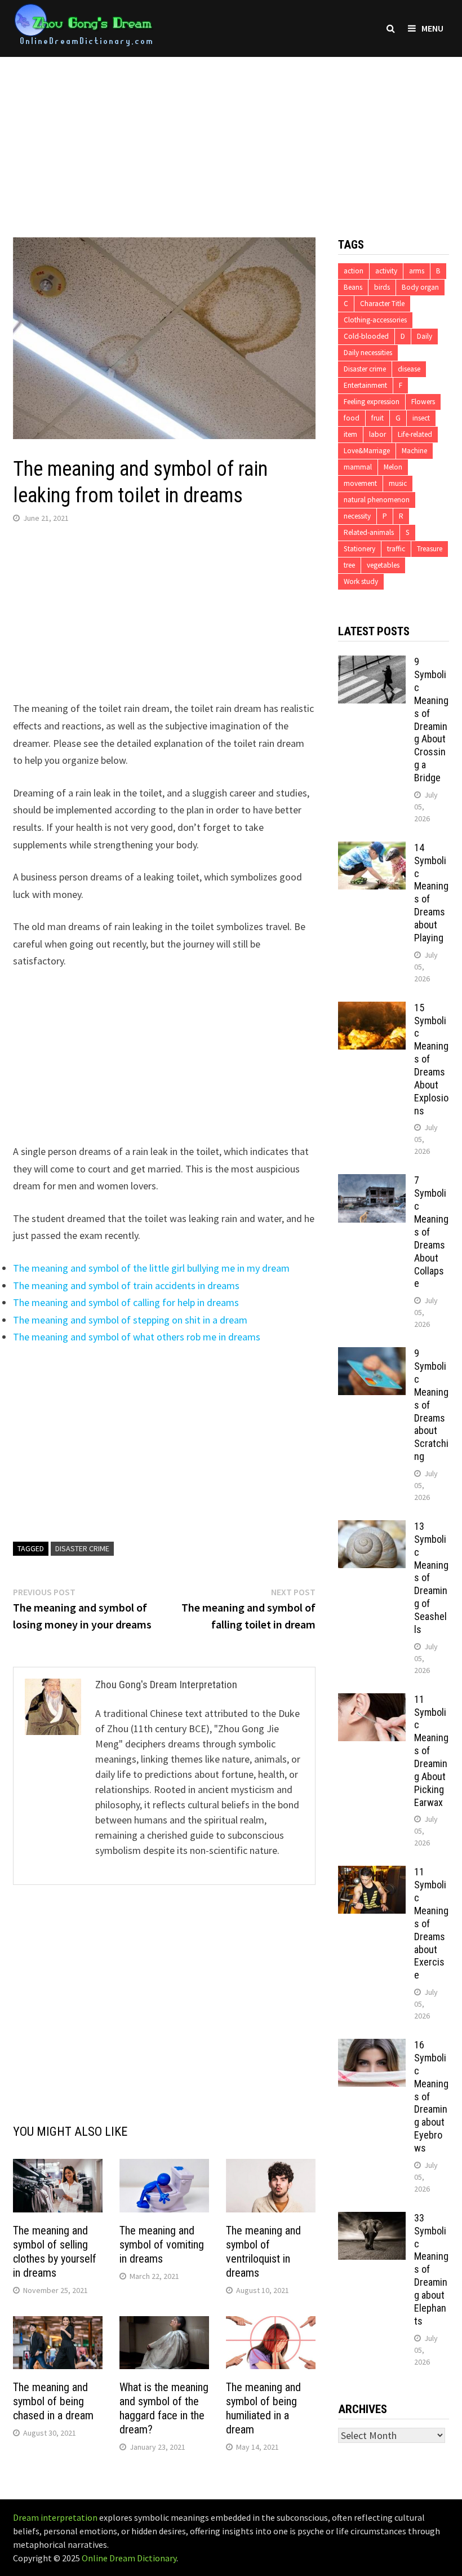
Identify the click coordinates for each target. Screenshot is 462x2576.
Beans (353, 287)
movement (360, 483)
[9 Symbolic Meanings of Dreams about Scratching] (372, 1355)
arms (417, 271)
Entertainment (365, 385)
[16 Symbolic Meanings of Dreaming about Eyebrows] (372, 2046)
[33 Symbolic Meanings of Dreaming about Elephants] (372, 2219)
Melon (393, 467)
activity (386, 271)
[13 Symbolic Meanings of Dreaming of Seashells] (372, 1528)
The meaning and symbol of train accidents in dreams (126, 1285)
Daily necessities (368, 353)
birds (382, 287)
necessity (357, 516)
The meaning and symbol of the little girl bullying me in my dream (151, 1268)
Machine (414, 451)
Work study (361, 581)
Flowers (423, 402)
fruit (377, 418)
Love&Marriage (367, 451)
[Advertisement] (231, 136)
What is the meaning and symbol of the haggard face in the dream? (164, 2408)
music (398, 483)
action (354, 271)
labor (377, 434)
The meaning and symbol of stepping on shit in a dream (130, 1320)
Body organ (420, 287)
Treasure (430, 549)
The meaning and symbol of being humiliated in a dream (263, 2408)
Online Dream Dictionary (129, 2558)
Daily (425, 336)
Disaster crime (82, 1548)
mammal (358, 467)
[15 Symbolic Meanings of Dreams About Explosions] (372, 1009)
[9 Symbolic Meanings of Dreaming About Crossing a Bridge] (372, 663)
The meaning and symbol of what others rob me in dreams (137, 1337)
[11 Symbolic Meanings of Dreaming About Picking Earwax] (372, 1701)
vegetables (383, 565)
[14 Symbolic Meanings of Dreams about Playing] (372, 849)
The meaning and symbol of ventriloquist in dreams (263, 2252)
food (352, 418)
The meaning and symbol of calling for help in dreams (126, 1302)
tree (349, 565)
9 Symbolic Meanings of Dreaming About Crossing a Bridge (431, 720)
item (350, 434)
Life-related (415, 434)
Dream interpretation (55, 2517)
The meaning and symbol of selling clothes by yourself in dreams (55, 2252)
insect (421, 418)
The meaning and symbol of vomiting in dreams (162, 2245)
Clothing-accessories (375, 320)
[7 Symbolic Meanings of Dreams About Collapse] (372, 1182)
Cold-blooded (366, 336)
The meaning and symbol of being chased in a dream (53, 2401)
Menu (432, 28)
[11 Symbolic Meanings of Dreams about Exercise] (372, 1873)
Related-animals (369, 532)
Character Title (382, 304)
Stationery (359, 549)
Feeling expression (372, 402)
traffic (396, 549)
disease (409, 369)
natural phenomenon (377, 500)
